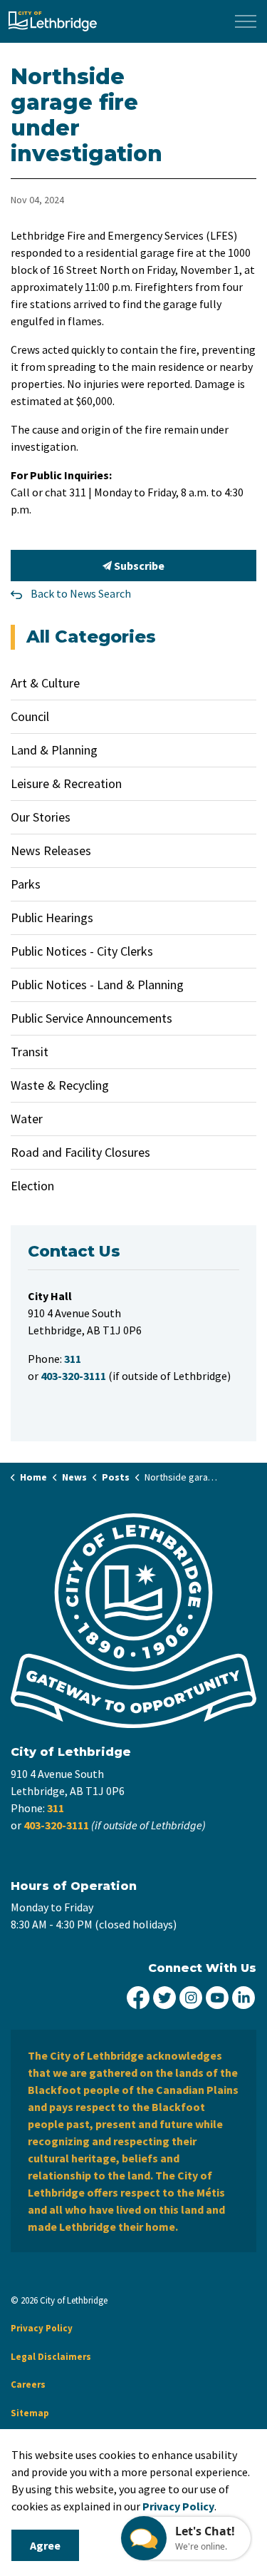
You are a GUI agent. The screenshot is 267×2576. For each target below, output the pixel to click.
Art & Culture (45, 683)
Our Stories (41, 817)
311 (56, 1808)
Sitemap (30, 2413)
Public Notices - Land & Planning (97, 985)
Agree (45, 2545)
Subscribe (138, 566)
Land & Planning (54, 750)
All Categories (91, 637)
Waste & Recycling (60, 1085)
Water (27, 1119)
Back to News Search (81, 593)
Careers (28, 2385)
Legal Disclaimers (51, 2357)
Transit (30, 1052)
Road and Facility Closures (80, 1152)
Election (32, 1186)
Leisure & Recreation (66, 783)
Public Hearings (52, 918)
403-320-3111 (56, 1825)
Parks (26, 884)
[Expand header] (246, 21)
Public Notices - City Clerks (82, 951)
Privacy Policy (42, 2328)
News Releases (51, 850)
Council (30, 716)
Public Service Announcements (91, 1018)
